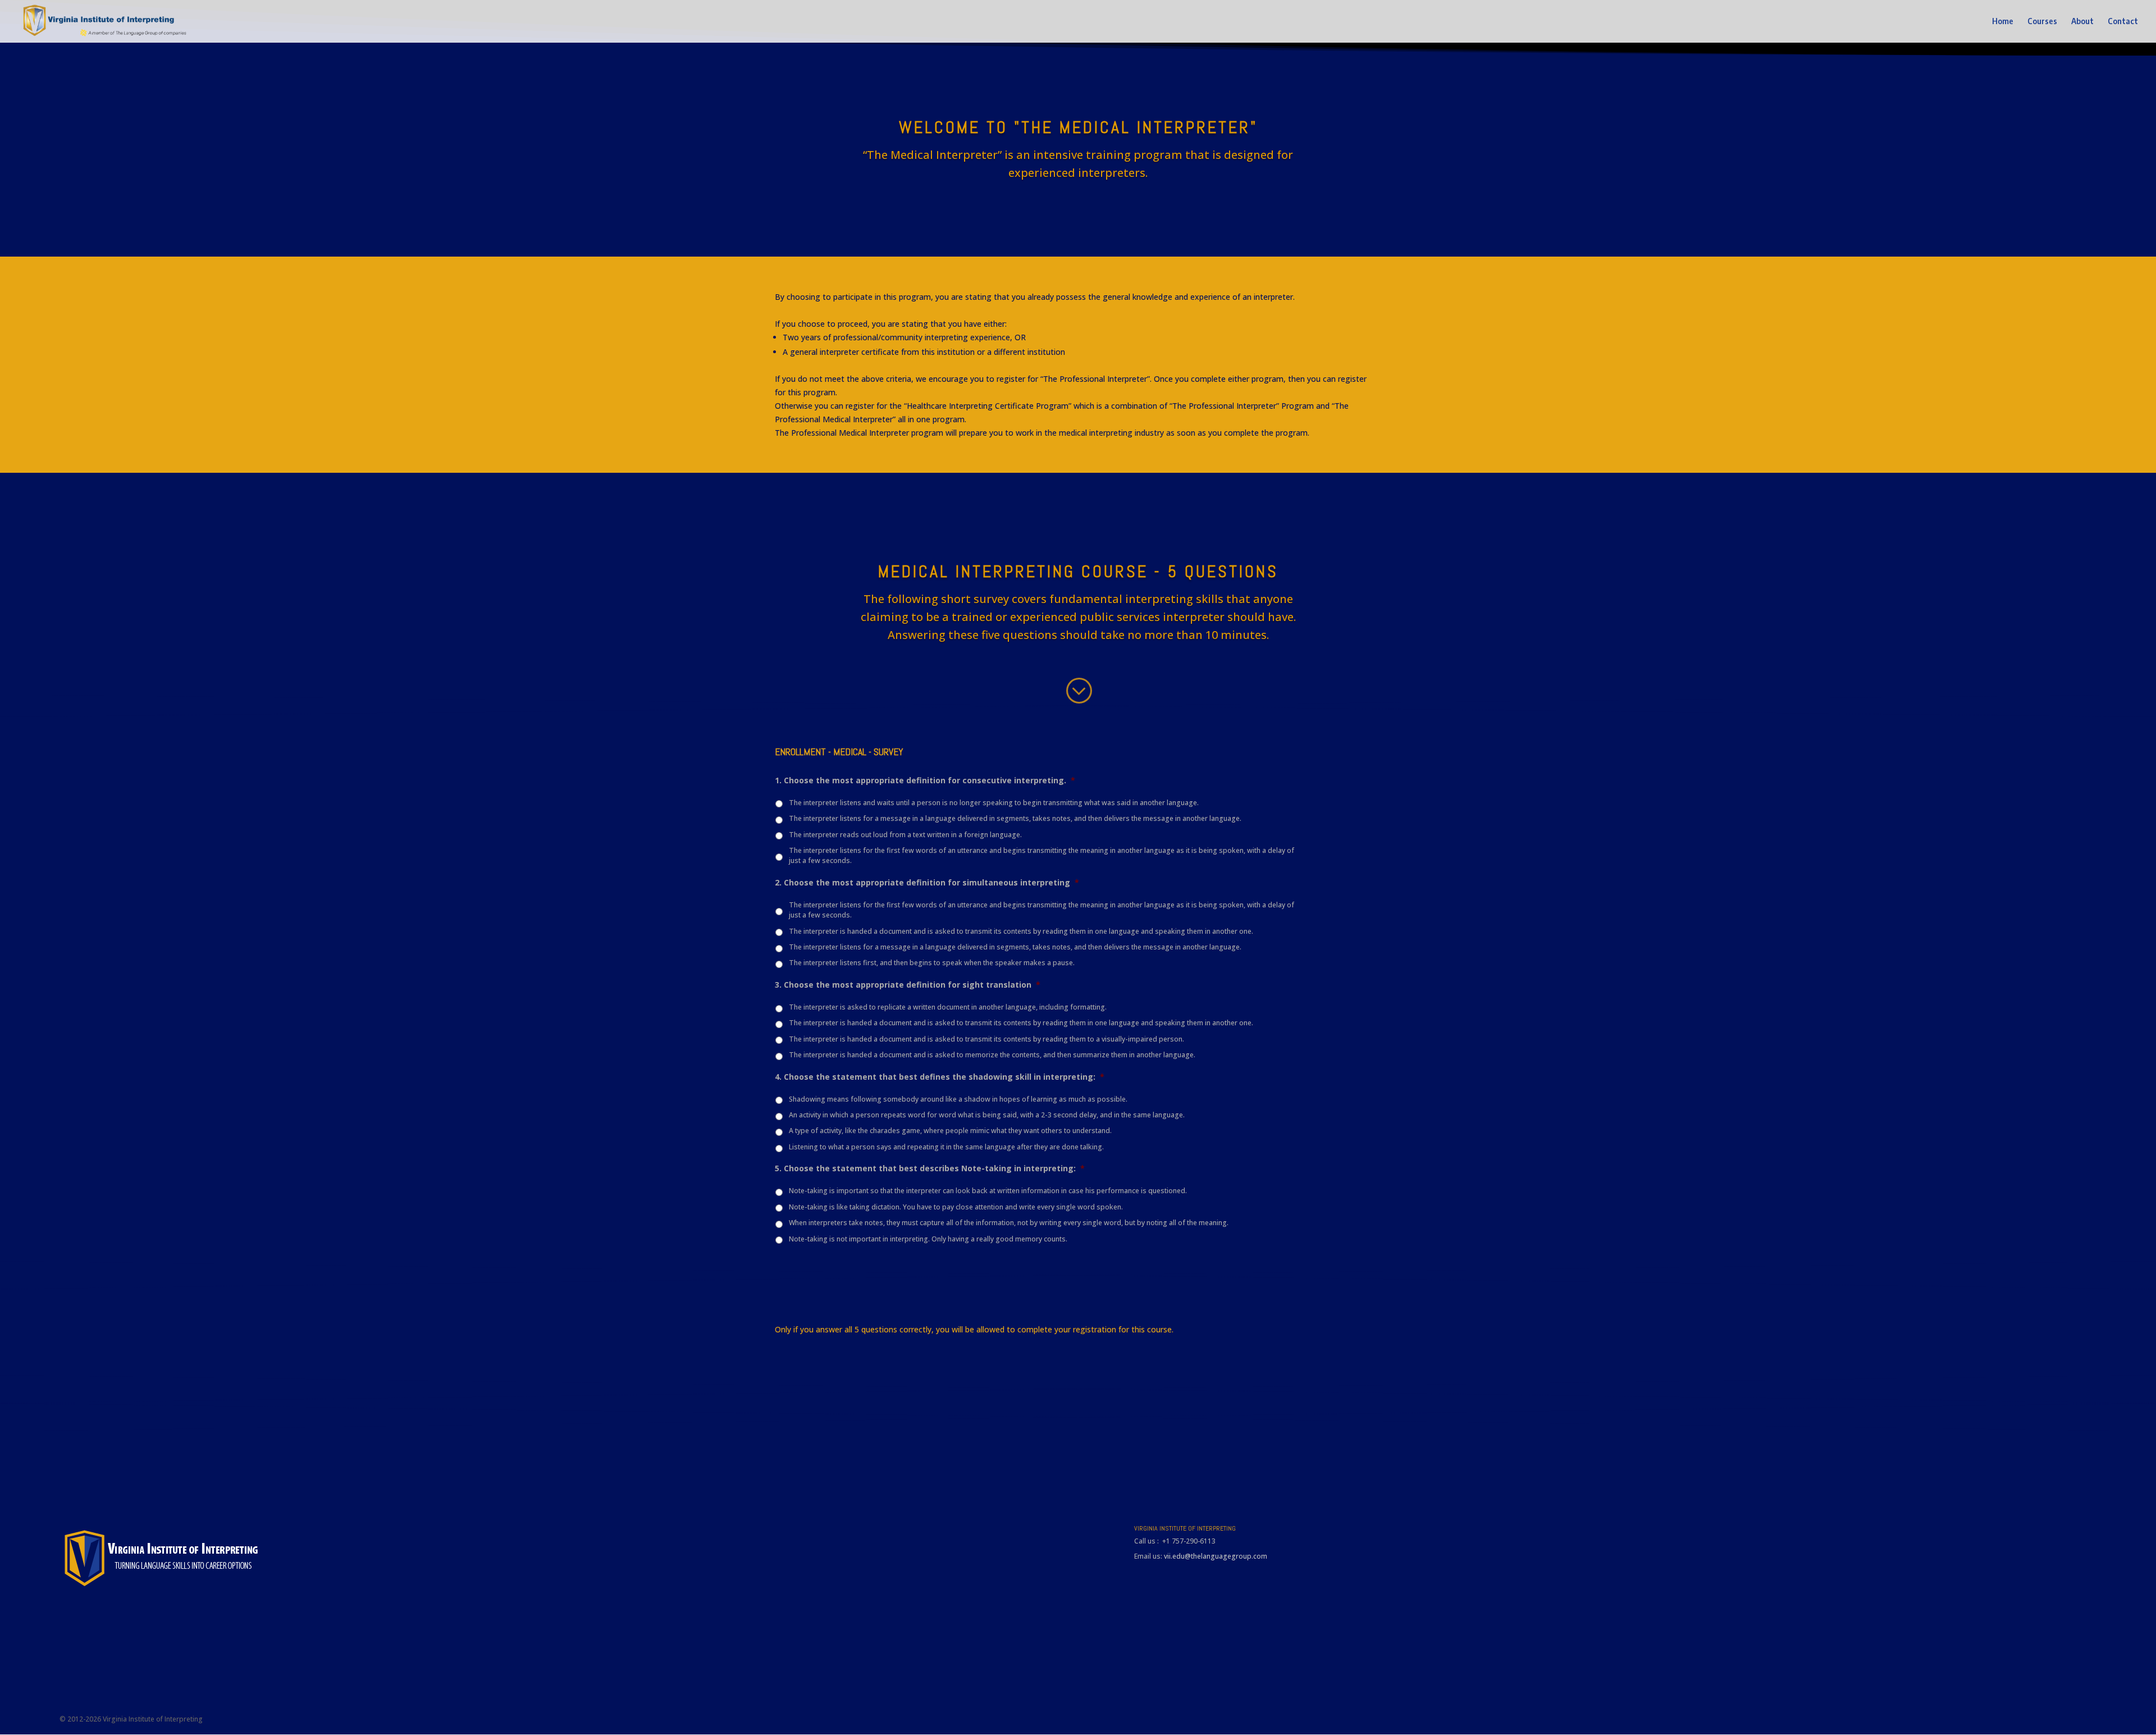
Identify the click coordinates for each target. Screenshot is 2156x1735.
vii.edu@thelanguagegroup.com (1216, 1556)
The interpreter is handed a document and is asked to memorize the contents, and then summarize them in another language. (992, 1055)
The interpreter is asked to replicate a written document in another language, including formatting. (948, 1007)
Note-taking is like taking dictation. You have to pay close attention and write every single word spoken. (956, 1207)
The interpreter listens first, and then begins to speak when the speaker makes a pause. (932, 963)
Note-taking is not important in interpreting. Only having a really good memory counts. (928, 1239)
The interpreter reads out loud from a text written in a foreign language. (905, 835)
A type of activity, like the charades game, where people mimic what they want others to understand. (950, 1131)
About (2082, 22)
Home (2003, 22)
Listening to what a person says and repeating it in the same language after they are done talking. (946, 1147)
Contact (2123, 22)
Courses (2042, 22)
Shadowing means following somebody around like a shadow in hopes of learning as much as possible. (958, 1099)
